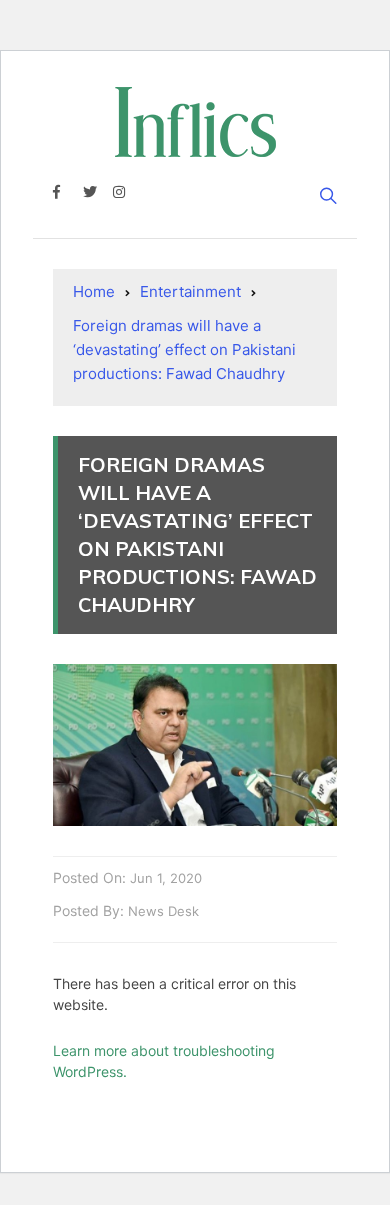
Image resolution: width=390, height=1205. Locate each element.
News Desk (163, 911)
